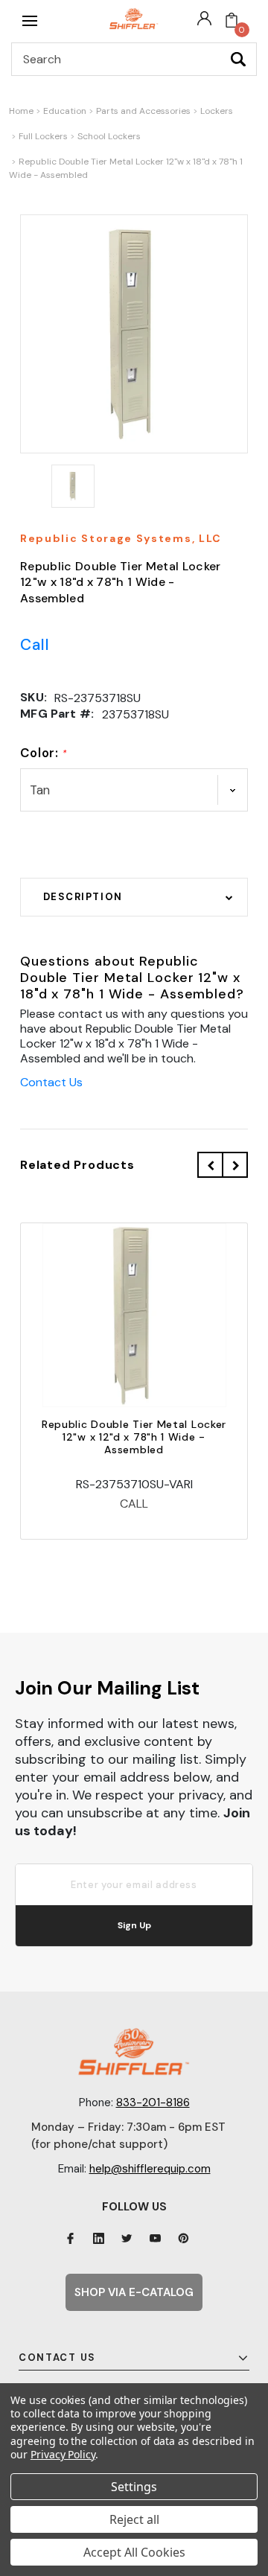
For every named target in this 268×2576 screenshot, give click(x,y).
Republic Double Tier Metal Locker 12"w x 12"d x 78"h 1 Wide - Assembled (134, 1437)
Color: (44, 753)
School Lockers (109, 136)
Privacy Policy (63, 2454)
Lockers (217, 111)
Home (21, 111)
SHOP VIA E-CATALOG (134, 2292)
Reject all (134, 2519)
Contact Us (51, 1082)
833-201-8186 (153, 2102)
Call (35, 645)
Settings (134, 2487)
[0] (232, 21)
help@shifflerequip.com (150, 2169)
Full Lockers (43, 136)
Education (65, 111)
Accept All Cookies (134, 2552)
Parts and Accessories (143, 111)
